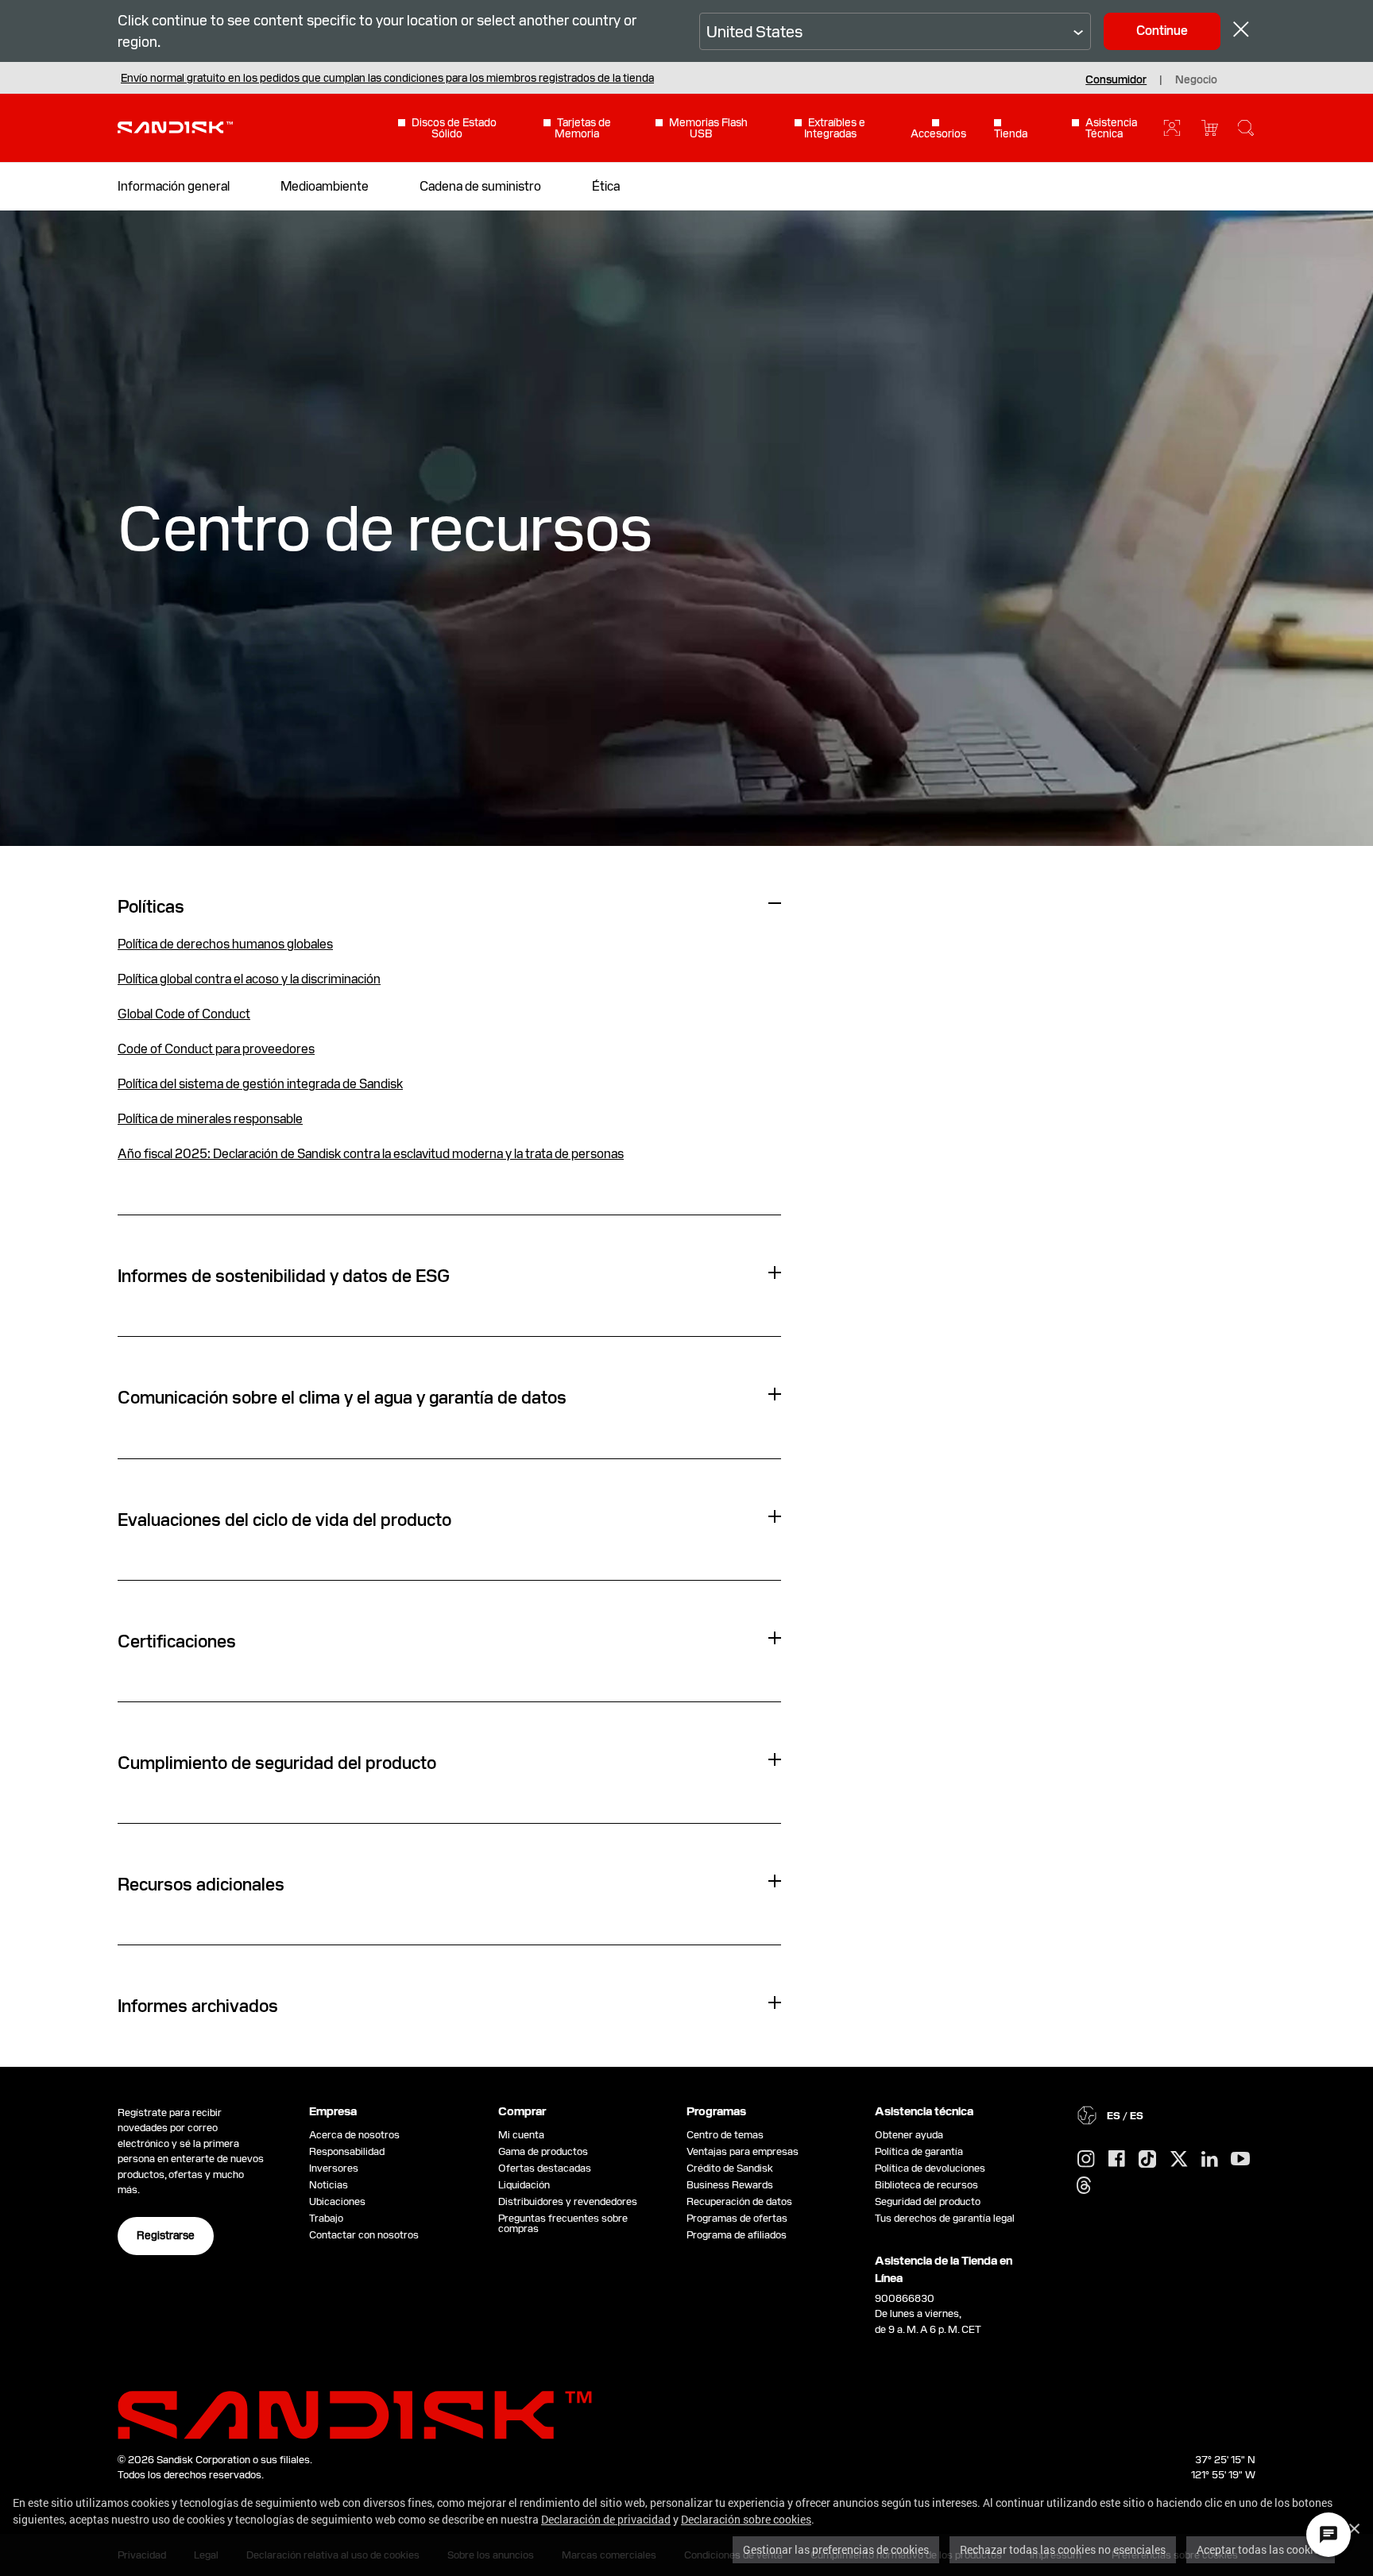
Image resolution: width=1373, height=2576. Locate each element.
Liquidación (524, 2185)
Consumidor (1116, 79)
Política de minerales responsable (210, 1119)
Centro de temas (725, 2135)
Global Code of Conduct (184, 1014)
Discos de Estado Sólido (454, 128)
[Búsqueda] (1246, 128)
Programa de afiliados (737, 2235)
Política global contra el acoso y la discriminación (249, 979)
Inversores (334, 2168)
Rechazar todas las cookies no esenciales (1063, 2549)
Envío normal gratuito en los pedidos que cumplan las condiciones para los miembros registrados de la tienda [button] (387, 78)
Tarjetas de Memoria (583, 128)
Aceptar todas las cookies (1261, 2549)
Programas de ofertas (737, 2218)
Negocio (1196, 79)
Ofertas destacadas (545, 2168)
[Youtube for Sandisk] (1240, 2159)
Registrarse (166, 2235)
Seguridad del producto (928, 2201)
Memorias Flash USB (708, 128)
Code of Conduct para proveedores (216, 1049)
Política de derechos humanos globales (225, 944)
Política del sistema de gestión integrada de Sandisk (260, 1084)
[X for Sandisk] (1179, 2160)
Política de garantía (919, 2151)
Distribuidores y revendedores (568, 2201)
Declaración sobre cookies (746, 2519)
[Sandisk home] (175, 126)
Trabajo (326, 2218)
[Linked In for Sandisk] (1210, 2160)
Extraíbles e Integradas (835, 128)
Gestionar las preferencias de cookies (836, 2549)
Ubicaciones (337, 2201)
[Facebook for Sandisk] (1117, 2159)
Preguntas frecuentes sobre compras (563, 2223)
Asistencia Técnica (1111, 128)
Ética (606, 186)
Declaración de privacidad (606, 2519)
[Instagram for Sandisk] (1086, 2160)
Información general (174, 186)
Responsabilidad (347, 2151)
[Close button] (1241, 31)
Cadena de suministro (480, 186)
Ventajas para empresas (743, 2151)
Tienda (1011, 133)
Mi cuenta (521, 2135)
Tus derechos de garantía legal (947, 2218)
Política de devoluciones (930, 2168)
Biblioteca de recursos (926, 2185)
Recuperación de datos (739, 2201)
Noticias (329, 2185)
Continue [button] (1162, 31)
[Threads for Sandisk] (1084, 2186)
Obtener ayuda (909, 2135)
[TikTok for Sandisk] (1147, 2160)
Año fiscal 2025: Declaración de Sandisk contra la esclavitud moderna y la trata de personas (371, 1154)
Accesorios (938, 133)
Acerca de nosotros (354, 2135)
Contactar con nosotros (364, 2235)
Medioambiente (325, 186)
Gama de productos (543, 2151)
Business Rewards (730, 2185)
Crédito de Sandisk (730, 2168)
